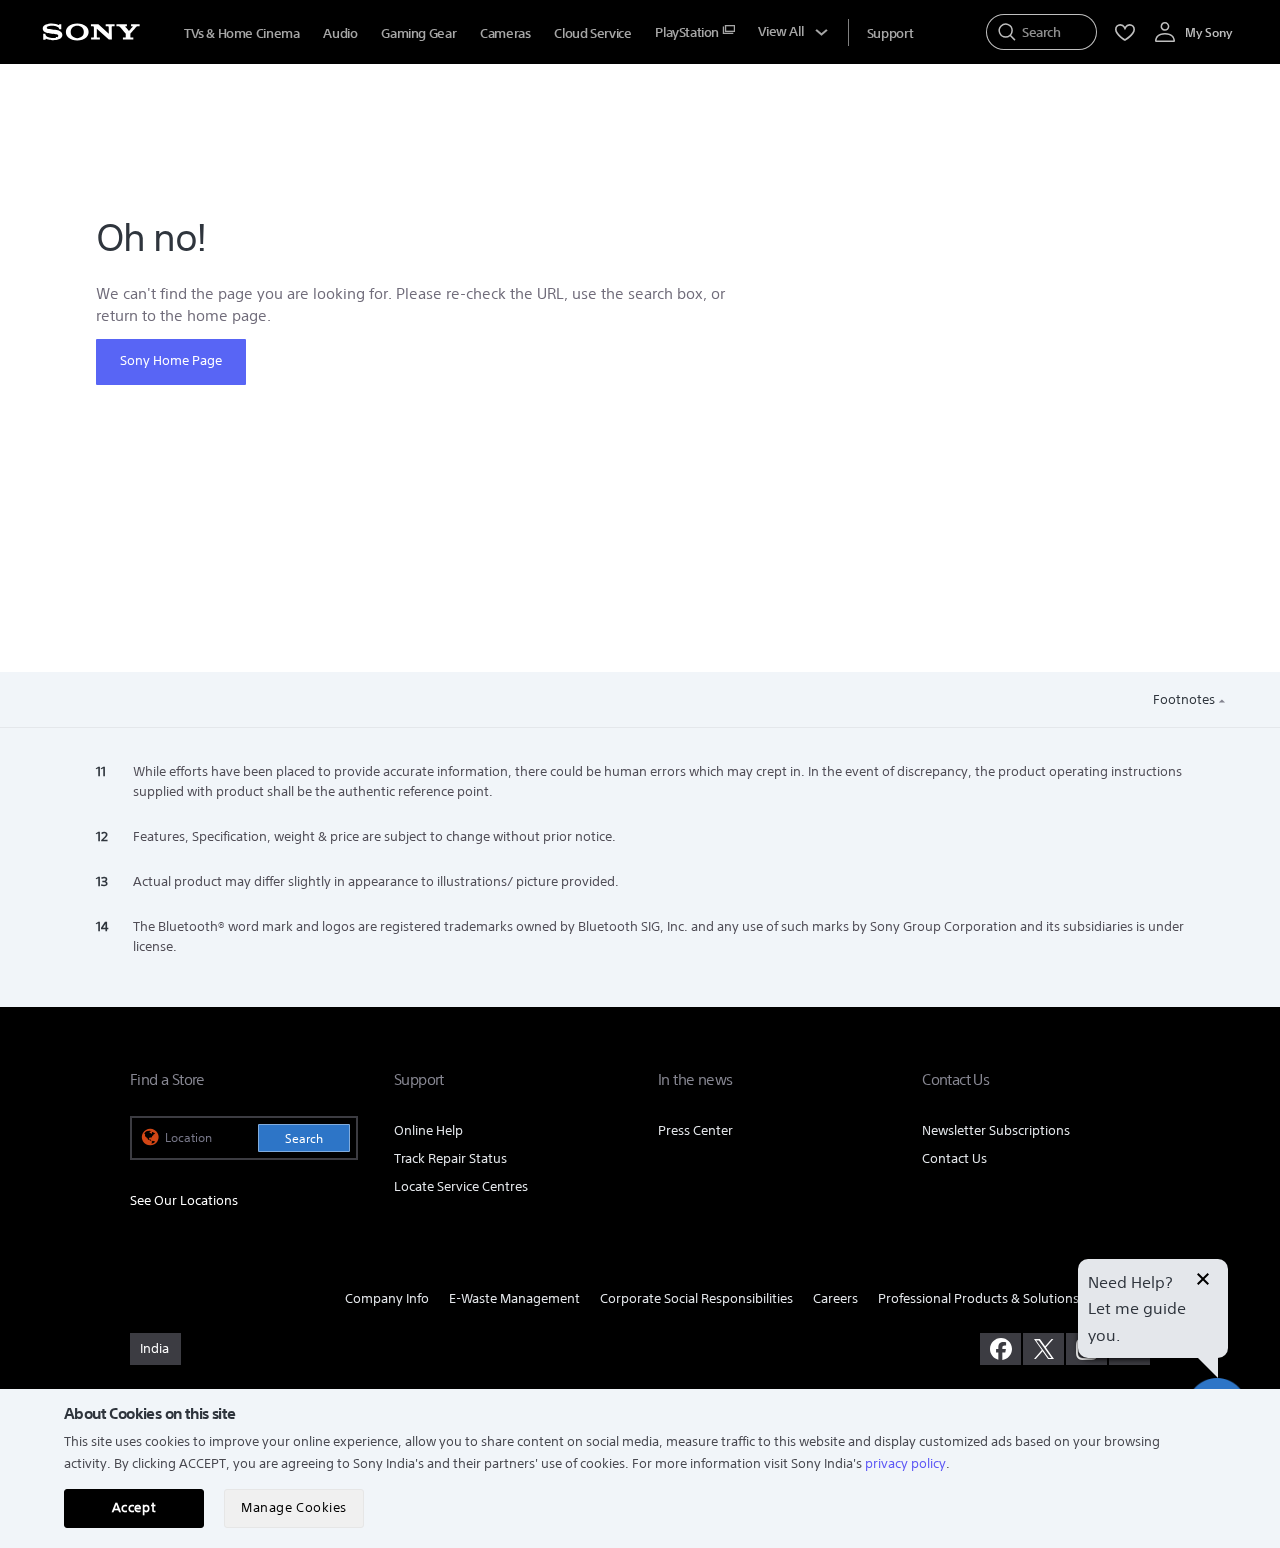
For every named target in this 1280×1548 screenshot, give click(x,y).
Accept (134, 1507)
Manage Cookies (293, 1507)
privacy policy (905, 1463)
